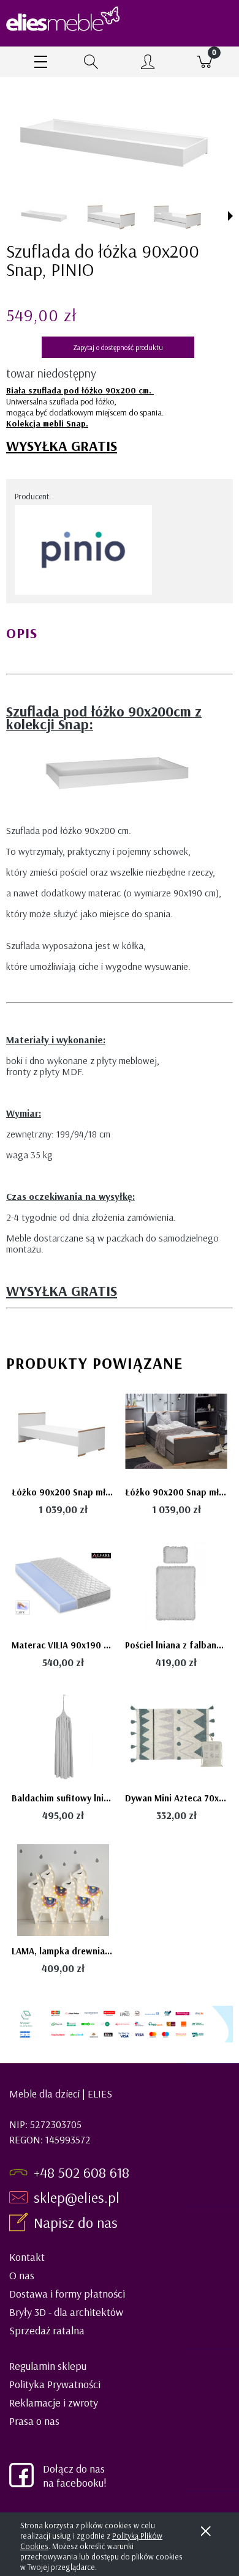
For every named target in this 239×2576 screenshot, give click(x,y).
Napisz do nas (78, 2222)
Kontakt (27, 2257)
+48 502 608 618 (82, 2172)
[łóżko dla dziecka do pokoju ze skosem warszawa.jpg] (111, 216)
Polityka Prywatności (55, 2384)
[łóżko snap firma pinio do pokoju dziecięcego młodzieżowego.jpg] (177, 216)
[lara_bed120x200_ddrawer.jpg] (45, 216)
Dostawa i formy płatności (67, 2294)
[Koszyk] (205, 62)
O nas (22, 2275)
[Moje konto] (148, 64)
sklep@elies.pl (77, 2197)
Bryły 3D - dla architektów (66, 2312)
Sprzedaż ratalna (47, 2330)
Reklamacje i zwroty (54, 2403)
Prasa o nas (34, 2421)
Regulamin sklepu (48, 2366)
